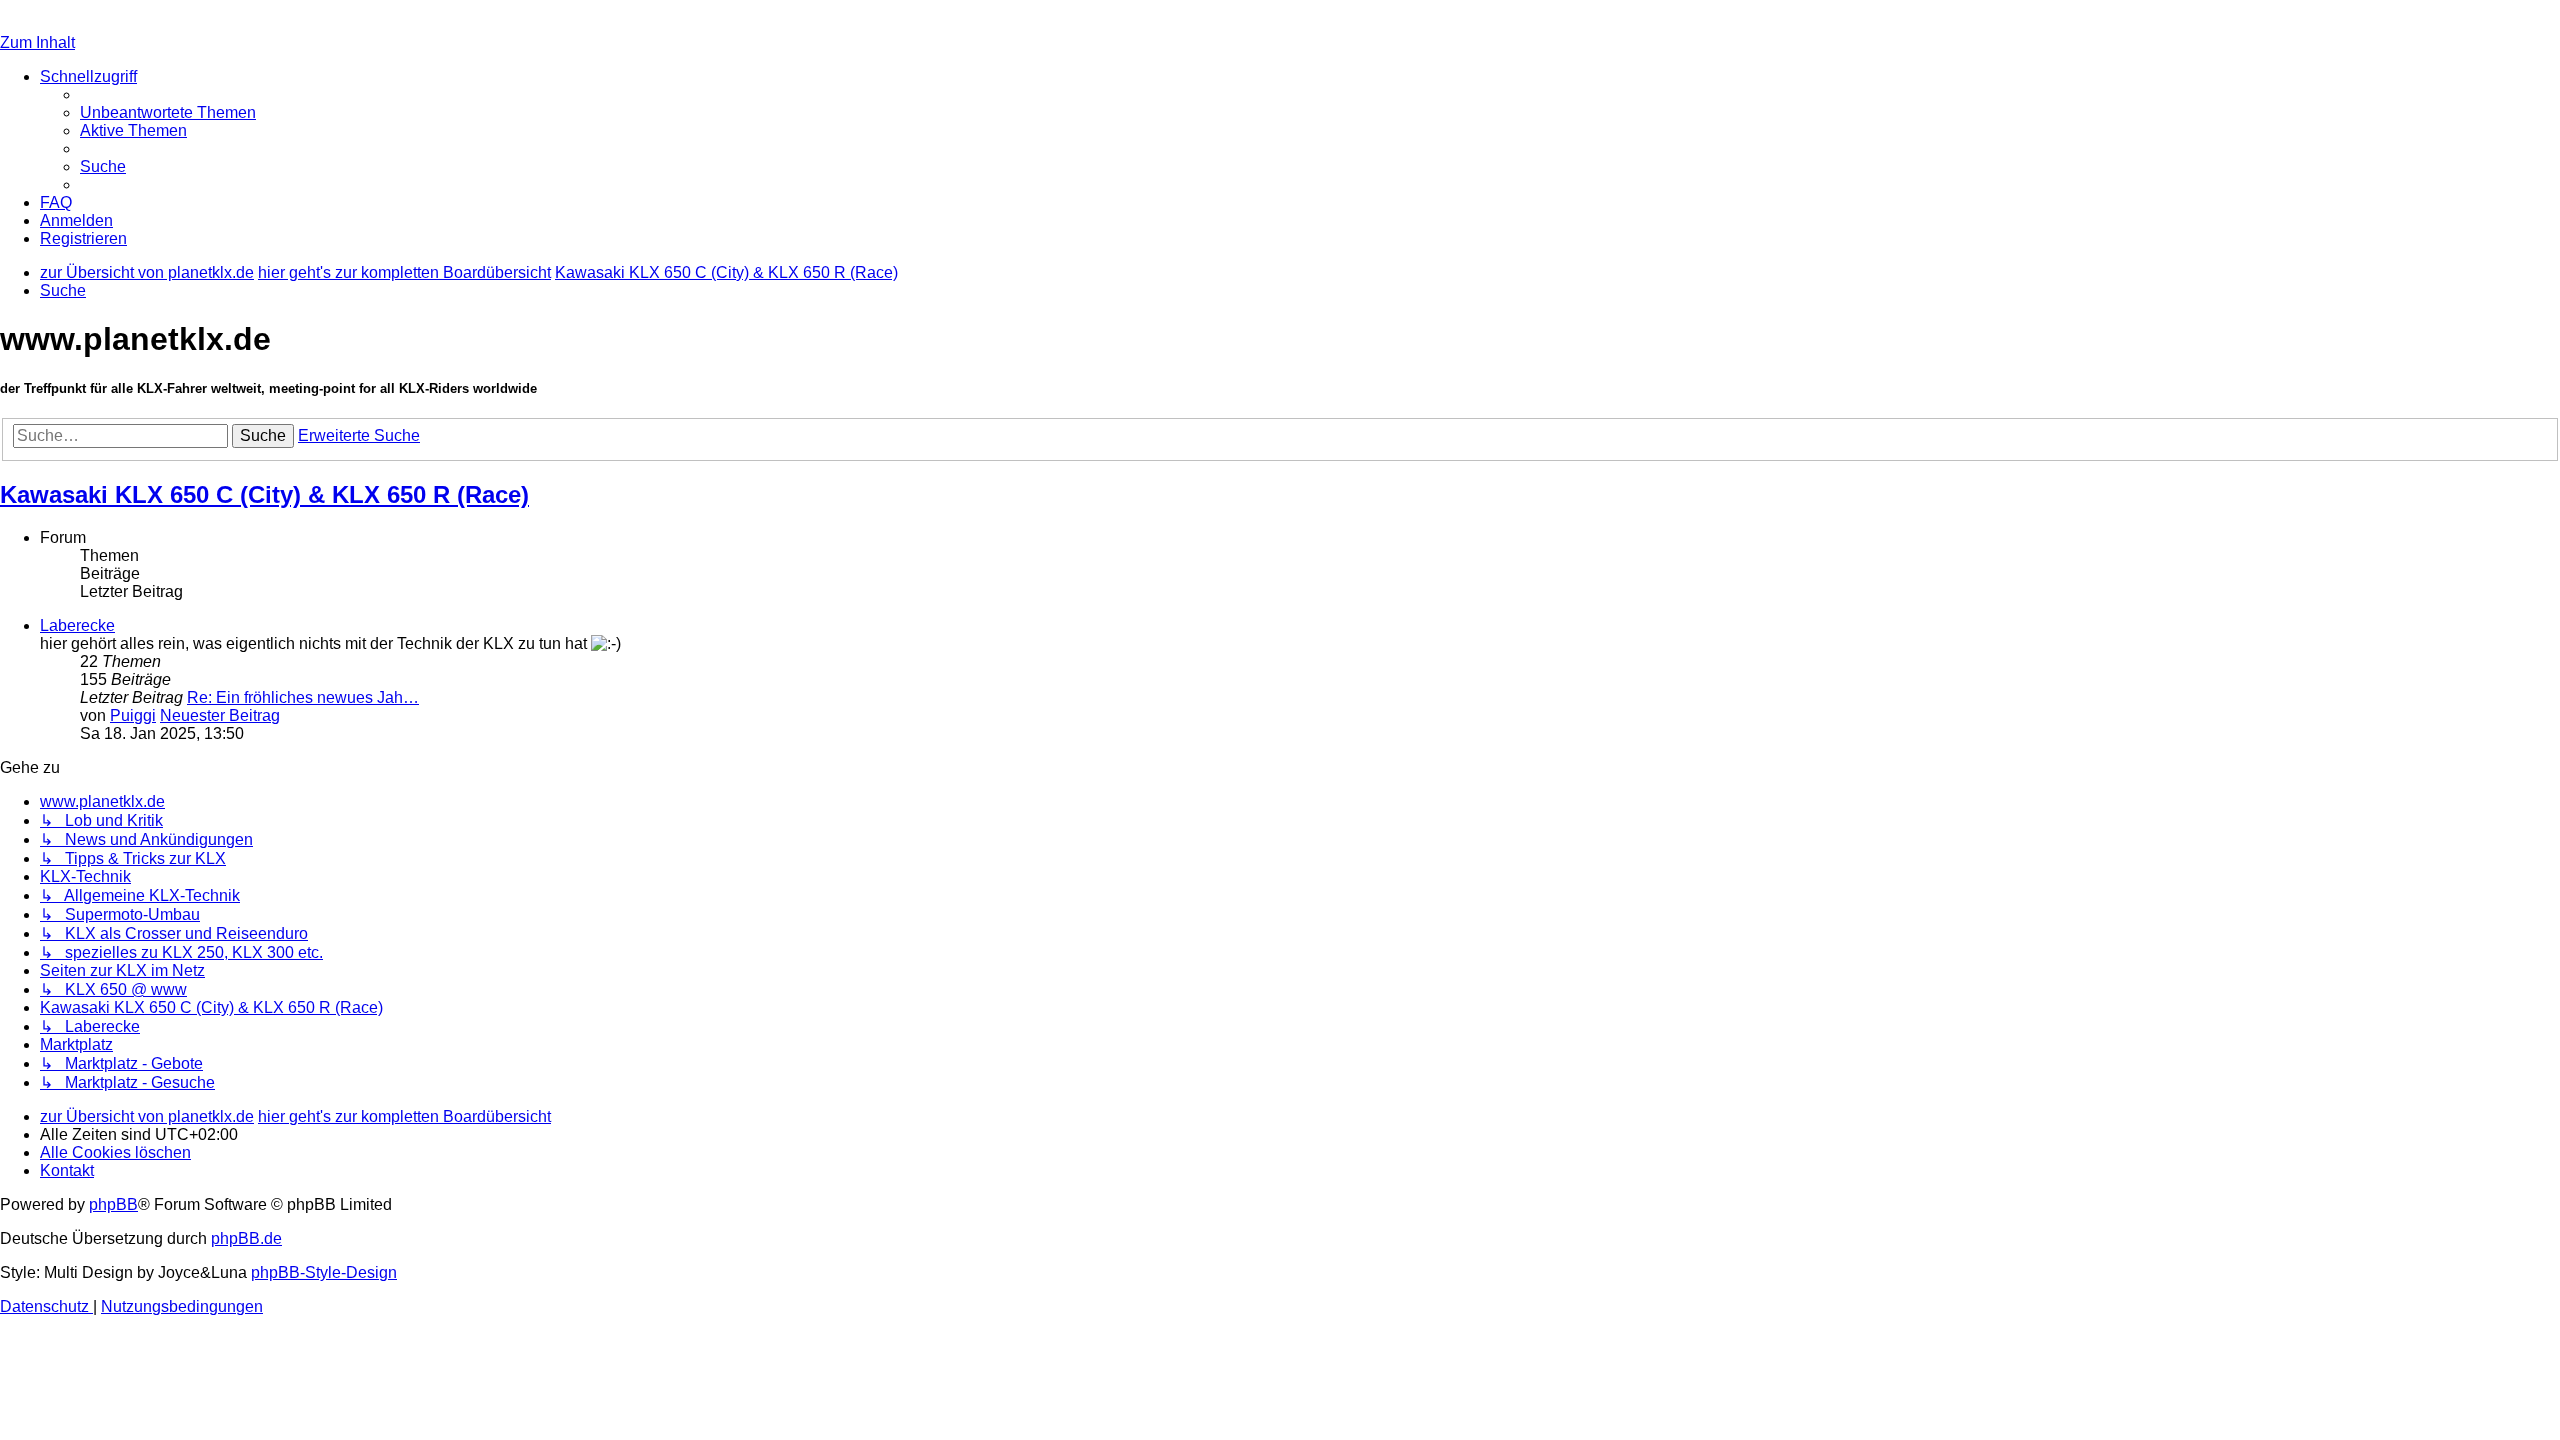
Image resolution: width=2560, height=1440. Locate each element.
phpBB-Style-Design (324, 1272)
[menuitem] (168, 112)
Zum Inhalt (37, 42)
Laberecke (77, 625)
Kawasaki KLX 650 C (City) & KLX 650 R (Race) (264, 494)
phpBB (113, 1204)
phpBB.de (246, 1238)
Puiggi (133, 715)
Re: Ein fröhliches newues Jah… (303, 697)
